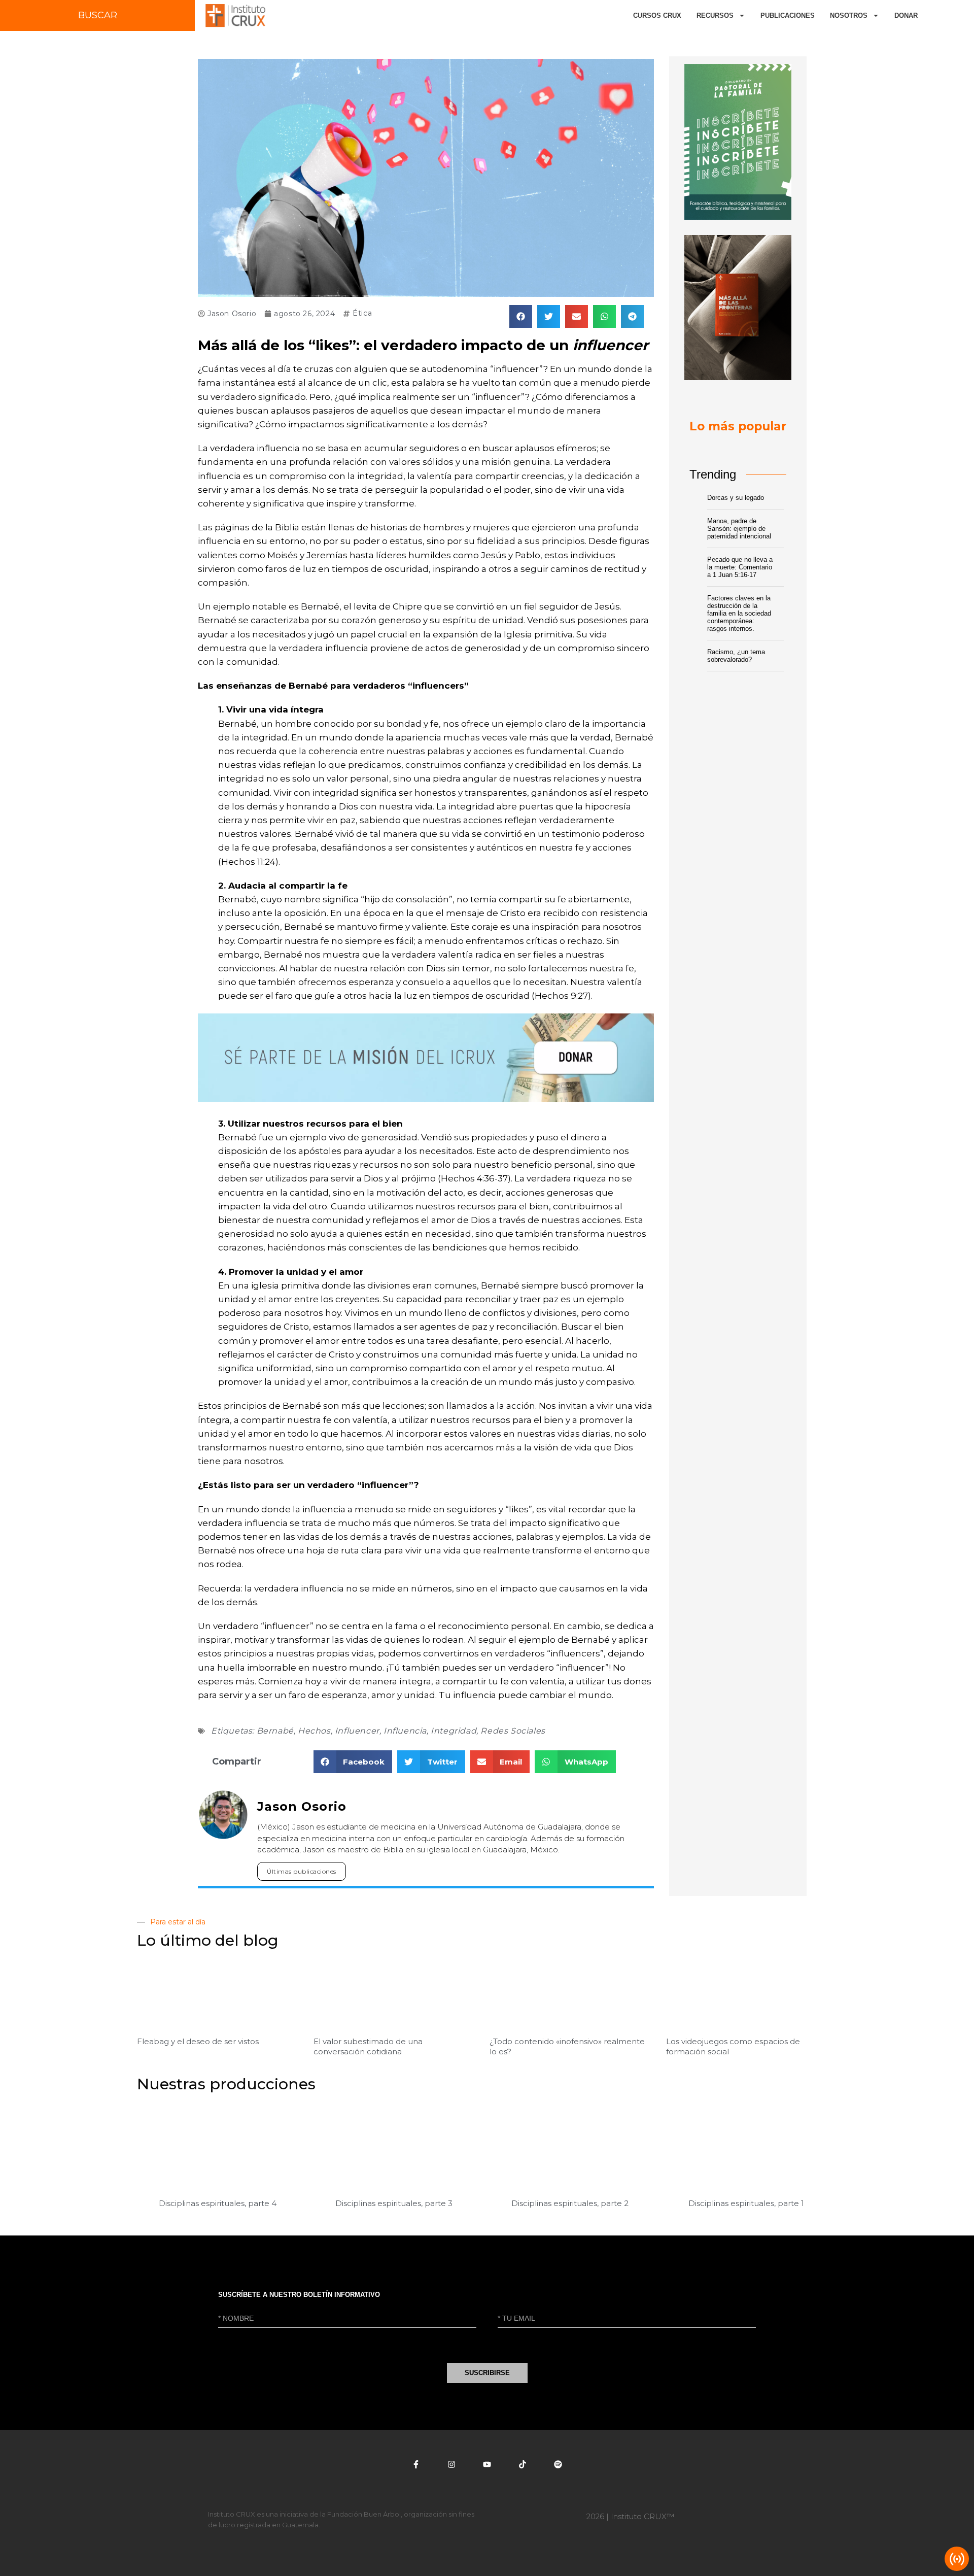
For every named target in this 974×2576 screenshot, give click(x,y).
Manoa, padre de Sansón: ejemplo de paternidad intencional (739, 529)
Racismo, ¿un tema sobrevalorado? (736, 656)
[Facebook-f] (416, 2464)
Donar (906, 15)
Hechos (314, 1731)
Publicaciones (788, 15)
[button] (521, 316)
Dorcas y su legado (736, 498)
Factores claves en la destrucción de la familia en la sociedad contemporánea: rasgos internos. (739, 613)
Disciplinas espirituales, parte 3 (394, 2203)
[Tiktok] (523, 2464)
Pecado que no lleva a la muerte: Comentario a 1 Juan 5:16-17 (740, 567)
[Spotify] (558, 2464)
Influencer (357, 1731)
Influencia (405, 1731)
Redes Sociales (513, 1731)
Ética (362, 313)
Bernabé (275, 1731)
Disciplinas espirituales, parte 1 (746, 2203)
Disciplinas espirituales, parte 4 (218, 2203)
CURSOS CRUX (657, 15)
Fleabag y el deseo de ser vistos (198, 2041)
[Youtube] (487, 2464)
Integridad (454, 1731)
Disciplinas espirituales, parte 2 (570, 2203)
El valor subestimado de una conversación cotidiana (368, 2046)
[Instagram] (451, 2464)
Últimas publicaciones (302, 1871)
